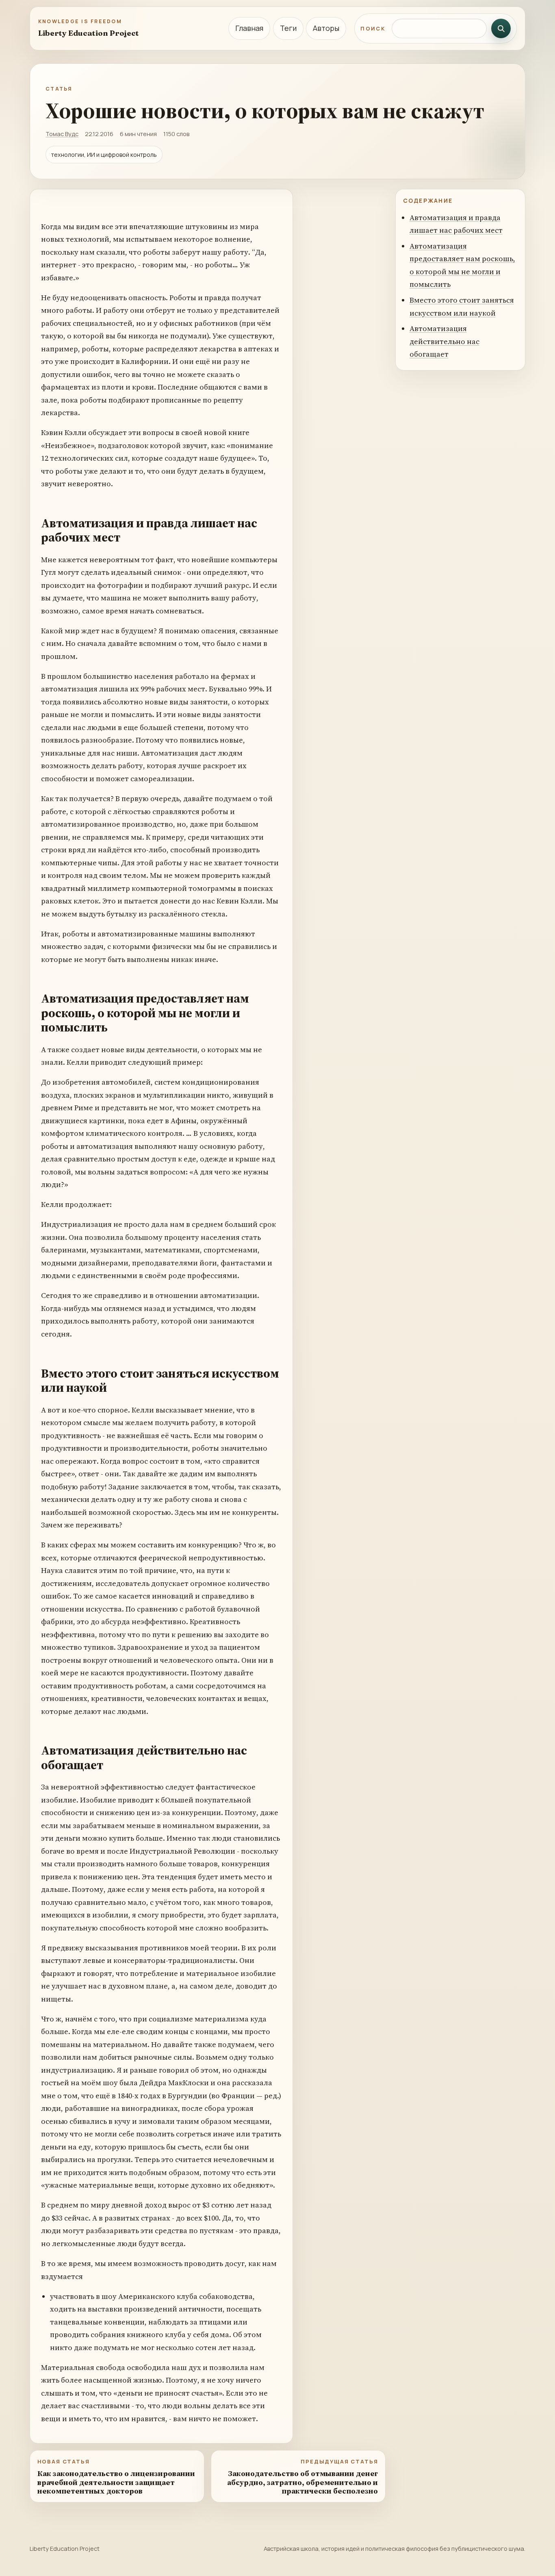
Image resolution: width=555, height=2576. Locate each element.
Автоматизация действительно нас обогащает (444, 341)
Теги (288, 28)
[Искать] (501, 28)
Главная (249, 28)
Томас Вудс (62, 134)
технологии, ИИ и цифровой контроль (104, 155)
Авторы (326, 28)
